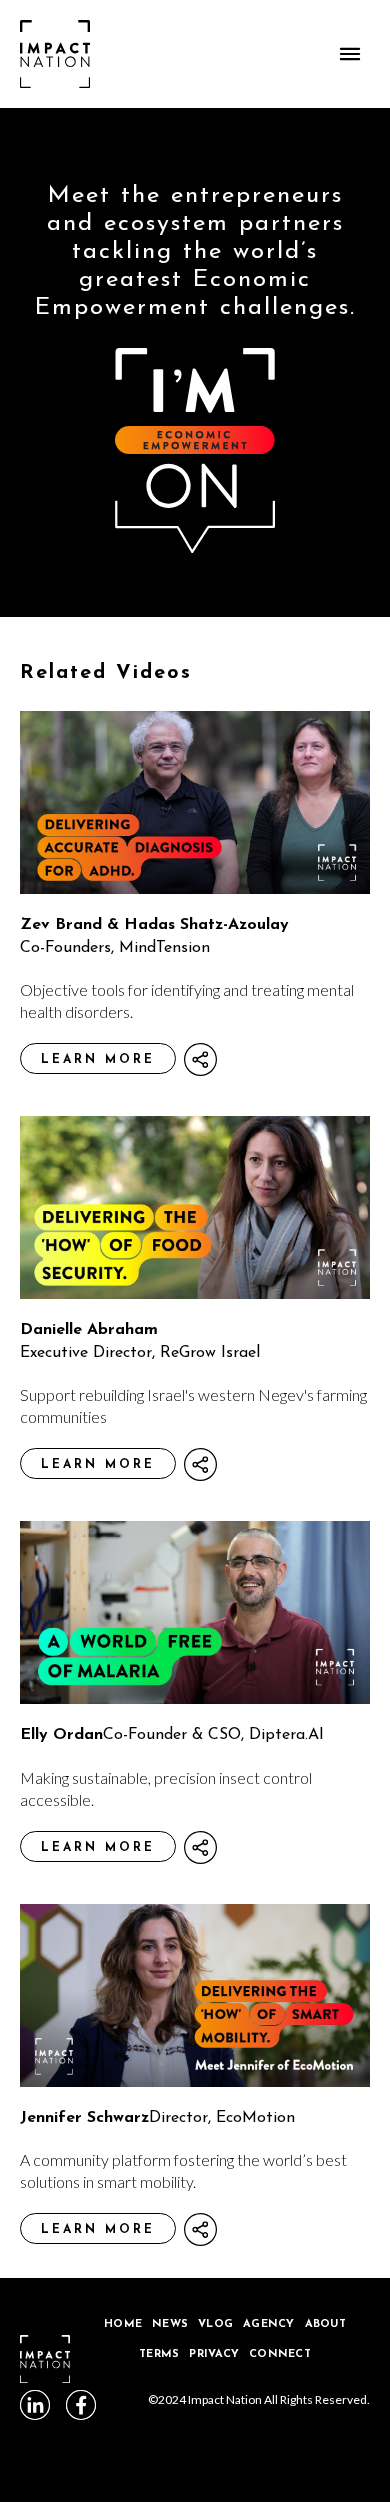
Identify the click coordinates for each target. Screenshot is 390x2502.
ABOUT (325, 2324)
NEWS (170, 2324)
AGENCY (269, 2324)
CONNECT (280, 2354)
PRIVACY (214, 2354)
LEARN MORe (98, 1060)
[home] (55, 54)
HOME (123, 2324)
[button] (350, 54)
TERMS (159, 2354)
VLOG (215, 2324)
